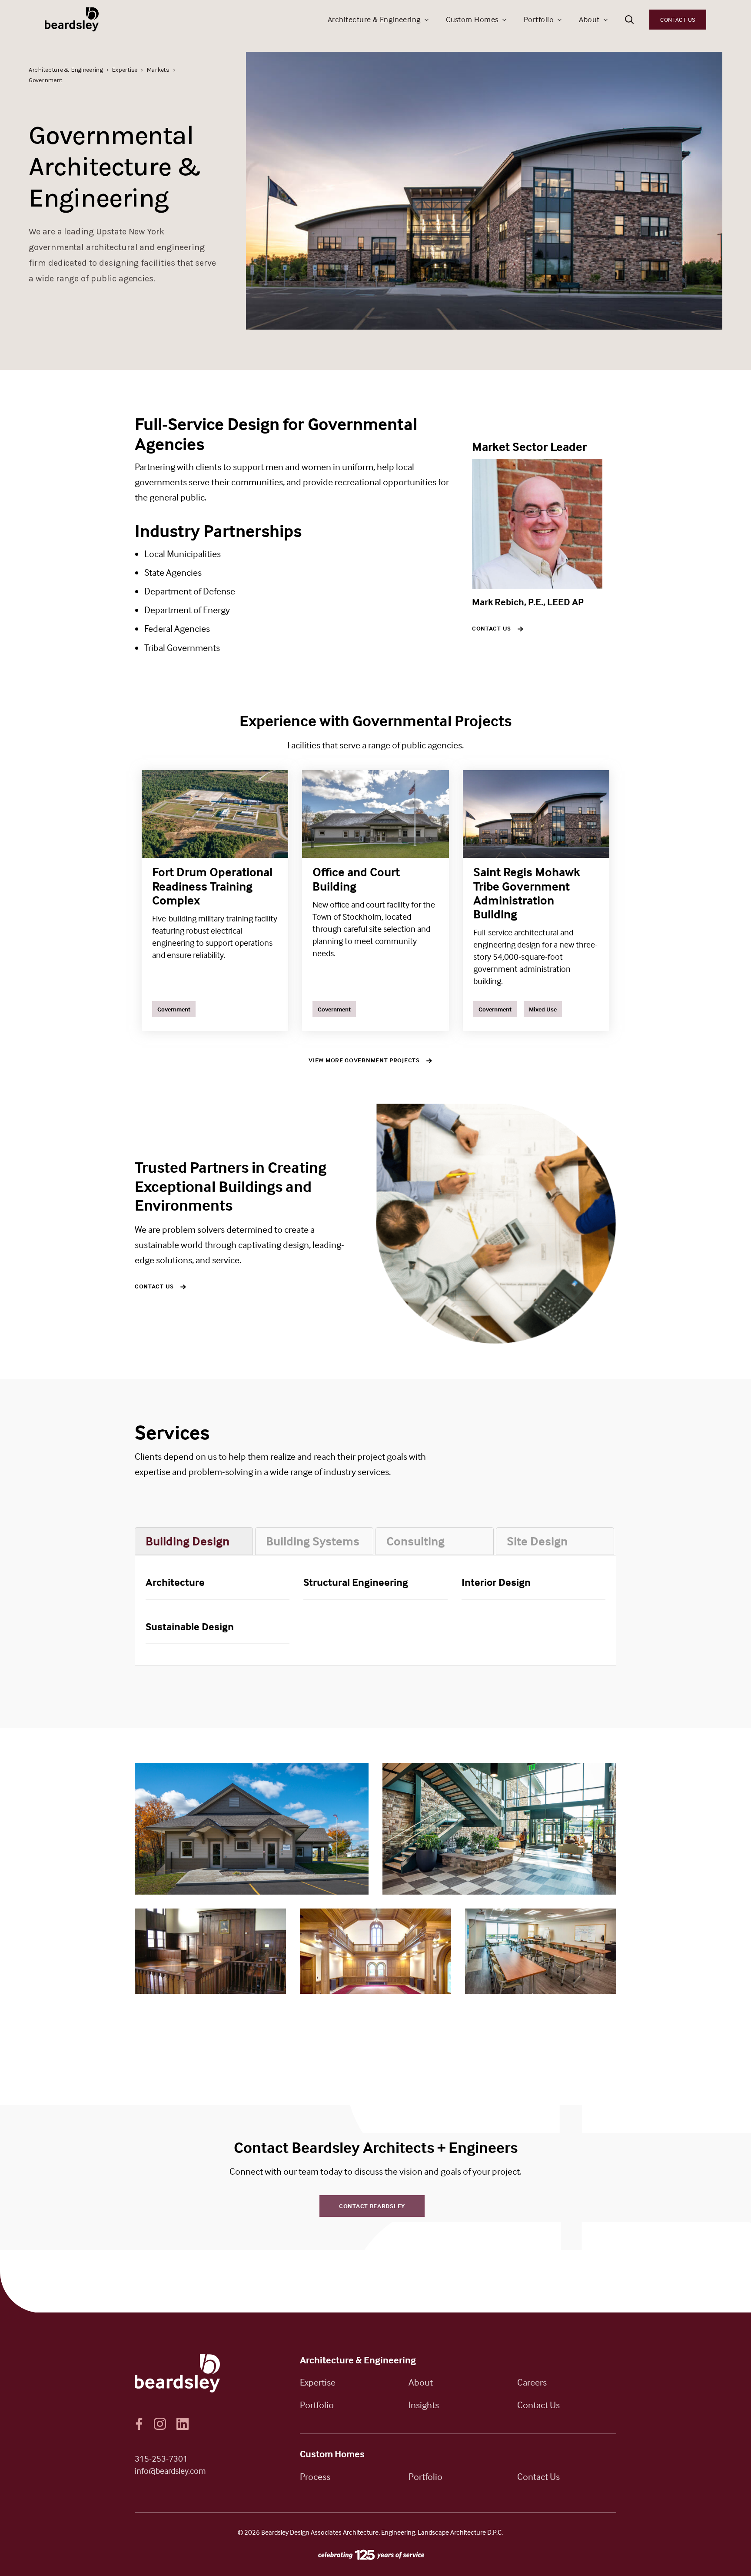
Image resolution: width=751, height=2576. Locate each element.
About (589, 19)
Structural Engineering (356, 1582)
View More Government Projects (364, 1060)
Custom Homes (472, 19)
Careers (532, 2382)
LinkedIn (183, 2424)
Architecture (175, 1582)
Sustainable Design (190, 1627)
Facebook (139, 2424)
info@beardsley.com (170, 2471)
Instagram (160, 2424)
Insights (424, 2405)
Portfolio (539, 19)
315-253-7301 (161, 2458)
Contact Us (678, 19)
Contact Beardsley (372, 2206)
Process (315, 2476)
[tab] (194, 1541)
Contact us (492, 628)
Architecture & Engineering (374, 19)
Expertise (318, 2382)
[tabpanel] (375, 1610)
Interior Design (496, 1582)
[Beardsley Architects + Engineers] (73, 19)
